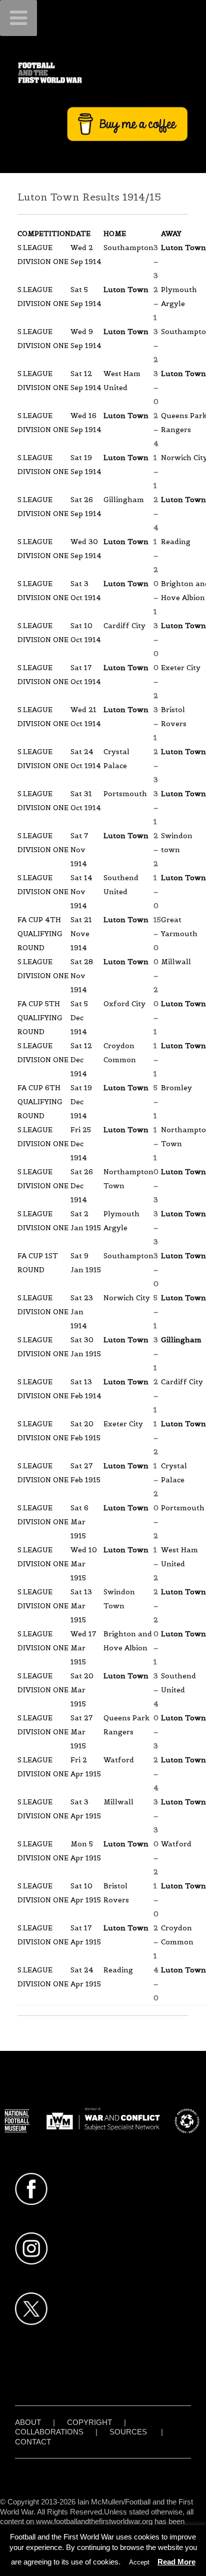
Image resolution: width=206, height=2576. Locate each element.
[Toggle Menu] (18, 18)
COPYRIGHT (89, 2422)
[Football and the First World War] (103, 73)
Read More (176, 2562)
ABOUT (28, 2422)
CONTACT (33, 2442)
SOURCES (128, 2432)
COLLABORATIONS (49, 2432)
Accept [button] (139, 2562)
